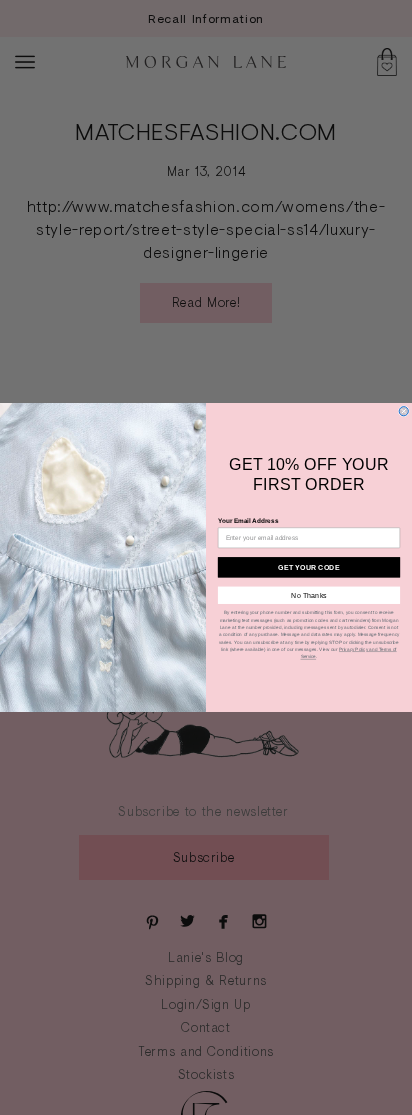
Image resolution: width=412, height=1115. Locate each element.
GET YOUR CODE (309, 567)
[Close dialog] (403, 411)
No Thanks (309, 595)
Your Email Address (248, 520)
